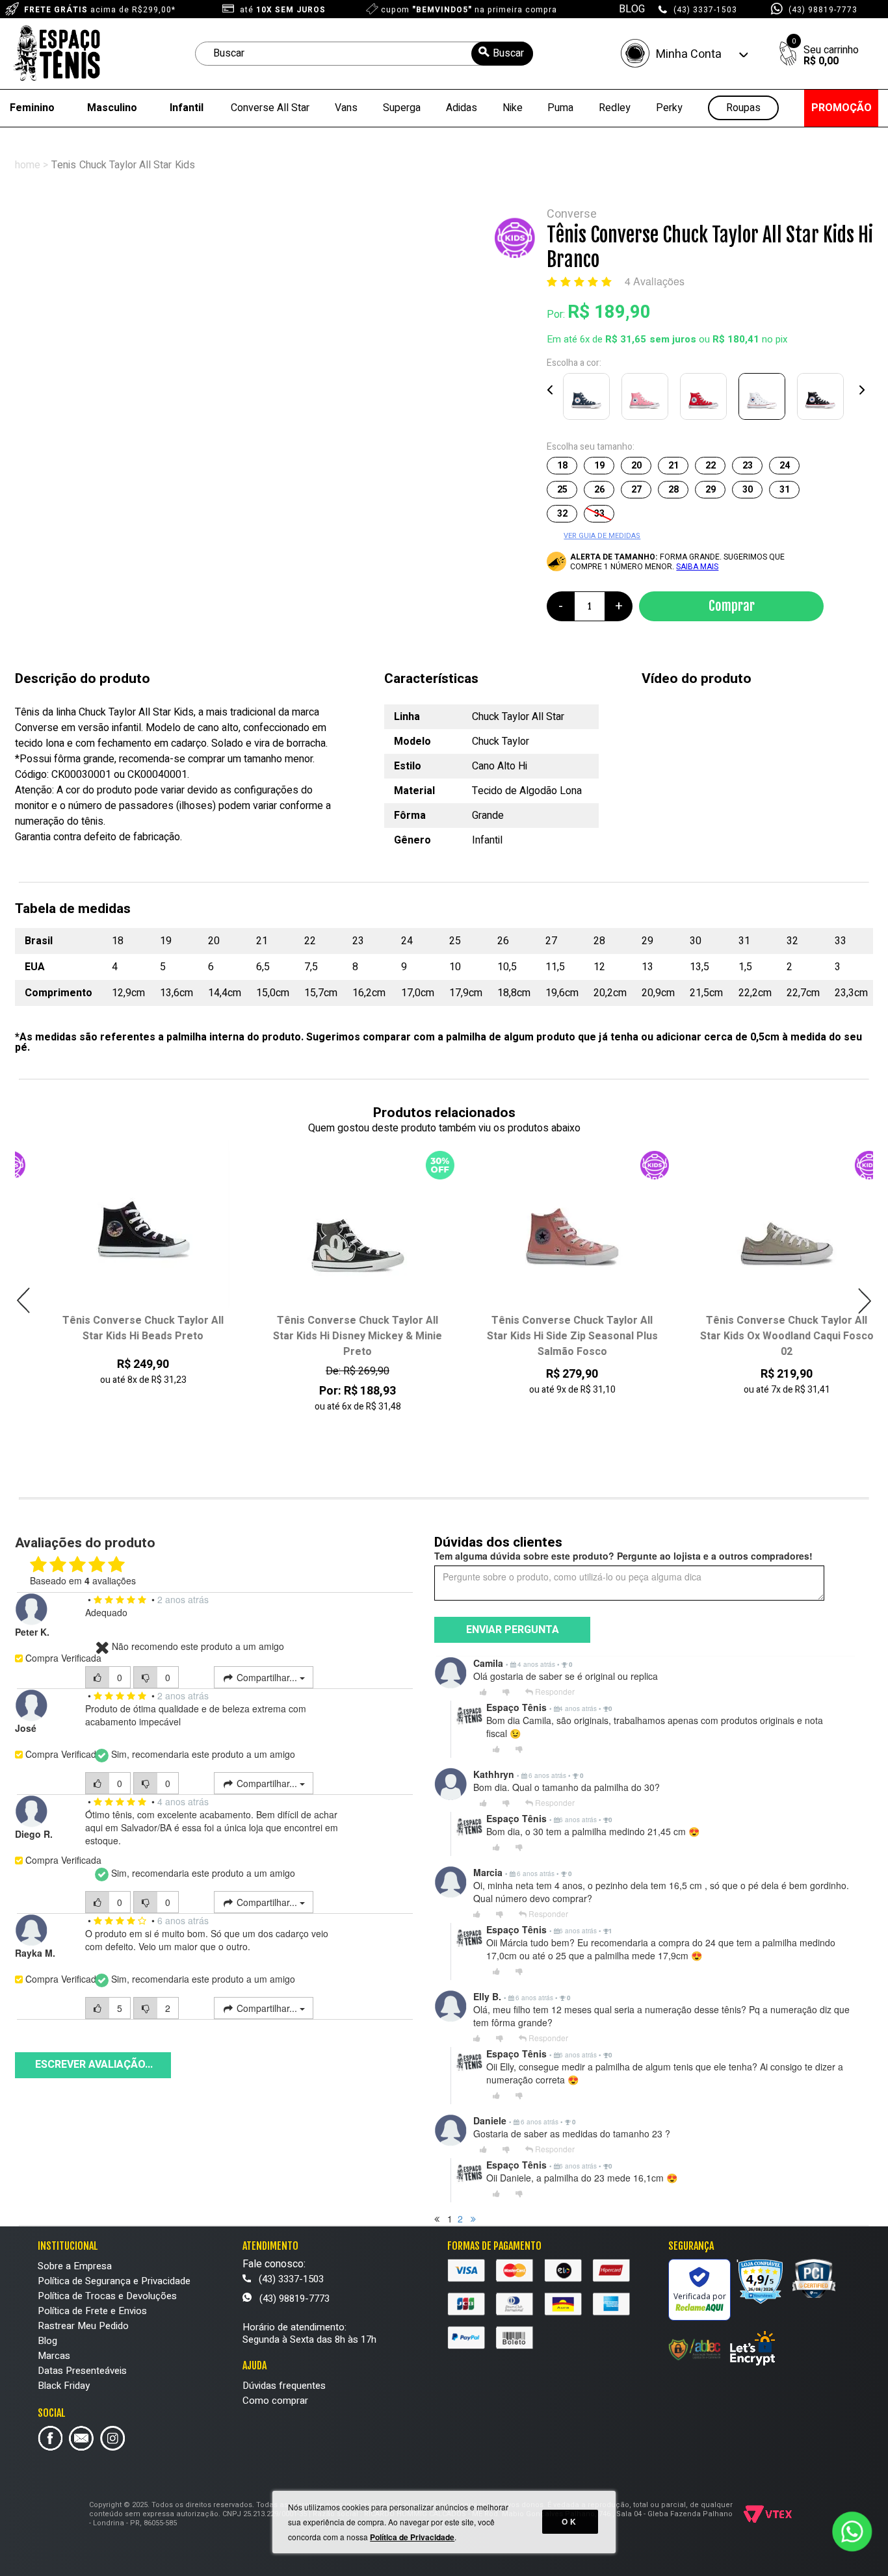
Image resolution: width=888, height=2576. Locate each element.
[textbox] (364, 54)
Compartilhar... (267, 1677)
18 (562, 466)
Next (861, 390)
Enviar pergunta (513, 1630)
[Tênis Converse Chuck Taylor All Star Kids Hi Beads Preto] (123, 1227)
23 (748, 466)
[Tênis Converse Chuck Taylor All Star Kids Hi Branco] (764, 399)
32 (562, 514)
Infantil (187, 108)
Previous (551, 390)
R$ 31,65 (626, 339)
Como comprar (275, 2401)
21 (673, 466)
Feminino (32, 108)
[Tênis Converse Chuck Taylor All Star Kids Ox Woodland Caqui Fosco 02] (767, 1227)
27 (636, 490)
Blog (47, 2341)
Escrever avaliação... (94, 2065)
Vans (346, 108)
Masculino (112, 108)
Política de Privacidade (412, 2537)
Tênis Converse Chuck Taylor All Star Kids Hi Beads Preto (123, 1328)
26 (599, 490)
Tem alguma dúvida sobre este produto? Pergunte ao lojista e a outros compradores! (623, 1556)
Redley (615, 108)
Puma (560, 108)
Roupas (743, 108)
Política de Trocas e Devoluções (107, 2296)
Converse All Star (270, 108)
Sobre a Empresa (75, 2266)
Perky (669, 108)
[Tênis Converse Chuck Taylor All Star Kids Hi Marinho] (589, 399)
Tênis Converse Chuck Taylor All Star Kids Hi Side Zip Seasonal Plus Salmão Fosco (552, 1336)
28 (673, 490)
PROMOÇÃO (842, 108)
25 (562, 490)
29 (711, 490)
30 (748, 490)
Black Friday (64, 2386)
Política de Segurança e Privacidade (114, 2281)
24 (785, 466)
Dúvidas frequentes (284, 2386)
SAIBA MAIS (697, 567)
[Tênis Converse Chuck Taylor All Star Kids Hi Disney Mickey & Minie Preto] (338, 1227)
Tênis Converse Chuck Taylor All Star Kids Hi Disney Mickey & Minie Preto (337, 1336)
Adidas (462, 108)
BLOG (632, 9)
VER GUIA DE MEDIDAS (602, 536)
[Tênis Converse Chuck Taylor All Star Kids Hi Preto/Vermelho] (823, 399)
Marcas (54, 2356)
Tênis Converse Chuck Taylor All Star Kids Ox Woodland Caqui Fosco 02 (767, 1336)
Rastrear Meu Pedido (83, 2326)
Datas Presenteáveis (82, 2371)
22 (711, 466)
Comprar (732, 606)
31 (785, 490)
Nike (513, 108)
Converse (572, 214)
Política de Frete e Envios (92, 2311)
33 (599, 514)
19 (599, 466)
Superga (402, 108)
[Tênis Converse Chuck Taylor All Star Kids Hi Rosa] (647, 399)
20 (636, 466)
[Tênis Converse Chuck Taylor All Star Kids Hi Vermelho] (706, 399)
